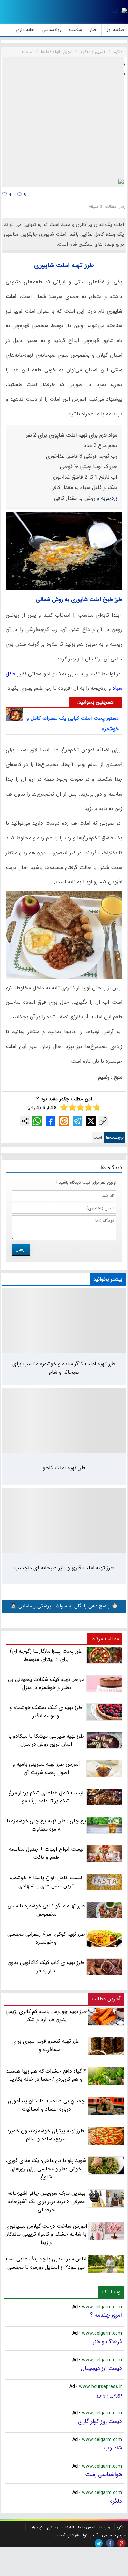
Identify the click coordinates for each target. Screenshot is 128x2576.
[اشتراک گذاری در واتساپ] (37, 1121)
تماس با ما (87, 2527)
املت (98, 1138)
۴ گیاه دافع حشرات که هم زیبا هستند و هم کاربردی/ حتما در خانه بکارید (46, 2075)
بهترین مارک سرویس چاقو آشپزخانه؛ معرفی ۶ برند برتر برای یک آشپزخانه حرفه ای (46, 2202)
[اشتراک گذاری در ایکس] (91, 1121)
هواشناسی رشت (104, 2474)
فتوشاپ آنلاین (67, 2535)
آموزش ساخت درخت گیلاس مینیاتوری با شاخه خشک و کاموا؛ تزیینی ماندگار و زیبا (46, 2234)
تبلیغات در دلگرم (60, 2527)
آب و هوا (90, 2535)
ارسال (21, 1249)
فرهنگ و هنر (107, 2342)
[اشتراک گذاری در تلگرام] (77, 1121)
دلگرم (116, 2501)
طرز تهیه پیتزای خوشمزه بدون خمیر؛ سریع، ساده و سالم (46, 2135)
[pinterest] (122, 2543)
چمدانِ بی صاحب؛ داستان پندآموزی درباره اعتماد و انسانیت (46, 2105)
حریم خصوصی (114, 2535)
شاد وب (113, 2448)
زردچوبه (108, 498)
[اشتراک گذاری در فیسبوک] (51, 1121)
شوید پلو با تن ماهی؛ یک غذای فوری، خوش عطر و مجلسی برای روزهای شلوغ (46, 2169)
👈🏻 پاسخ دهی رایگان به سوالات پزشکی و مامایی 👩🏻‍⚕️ (64, 1606)
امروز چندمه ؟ (106, 2315)
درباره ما (106, 2527)
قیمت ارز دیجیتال (101, 2368)
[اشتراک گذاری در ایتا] (64, 1121)
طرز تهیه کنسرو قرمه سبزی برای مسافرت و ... (46, 2045)
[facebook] (110, 2543)
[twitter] (99, 2543)
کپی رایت (35, 2527)
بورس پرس (109, 2395)
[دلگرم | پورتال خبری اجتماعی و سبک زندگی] (119, 12)
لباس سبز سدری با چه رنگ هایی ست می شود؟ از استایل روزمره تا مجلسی (46, 2263)
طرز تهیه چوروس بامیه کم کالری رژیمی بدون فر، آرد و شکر (46, 2016)
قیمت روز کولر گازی (100, 2421)
